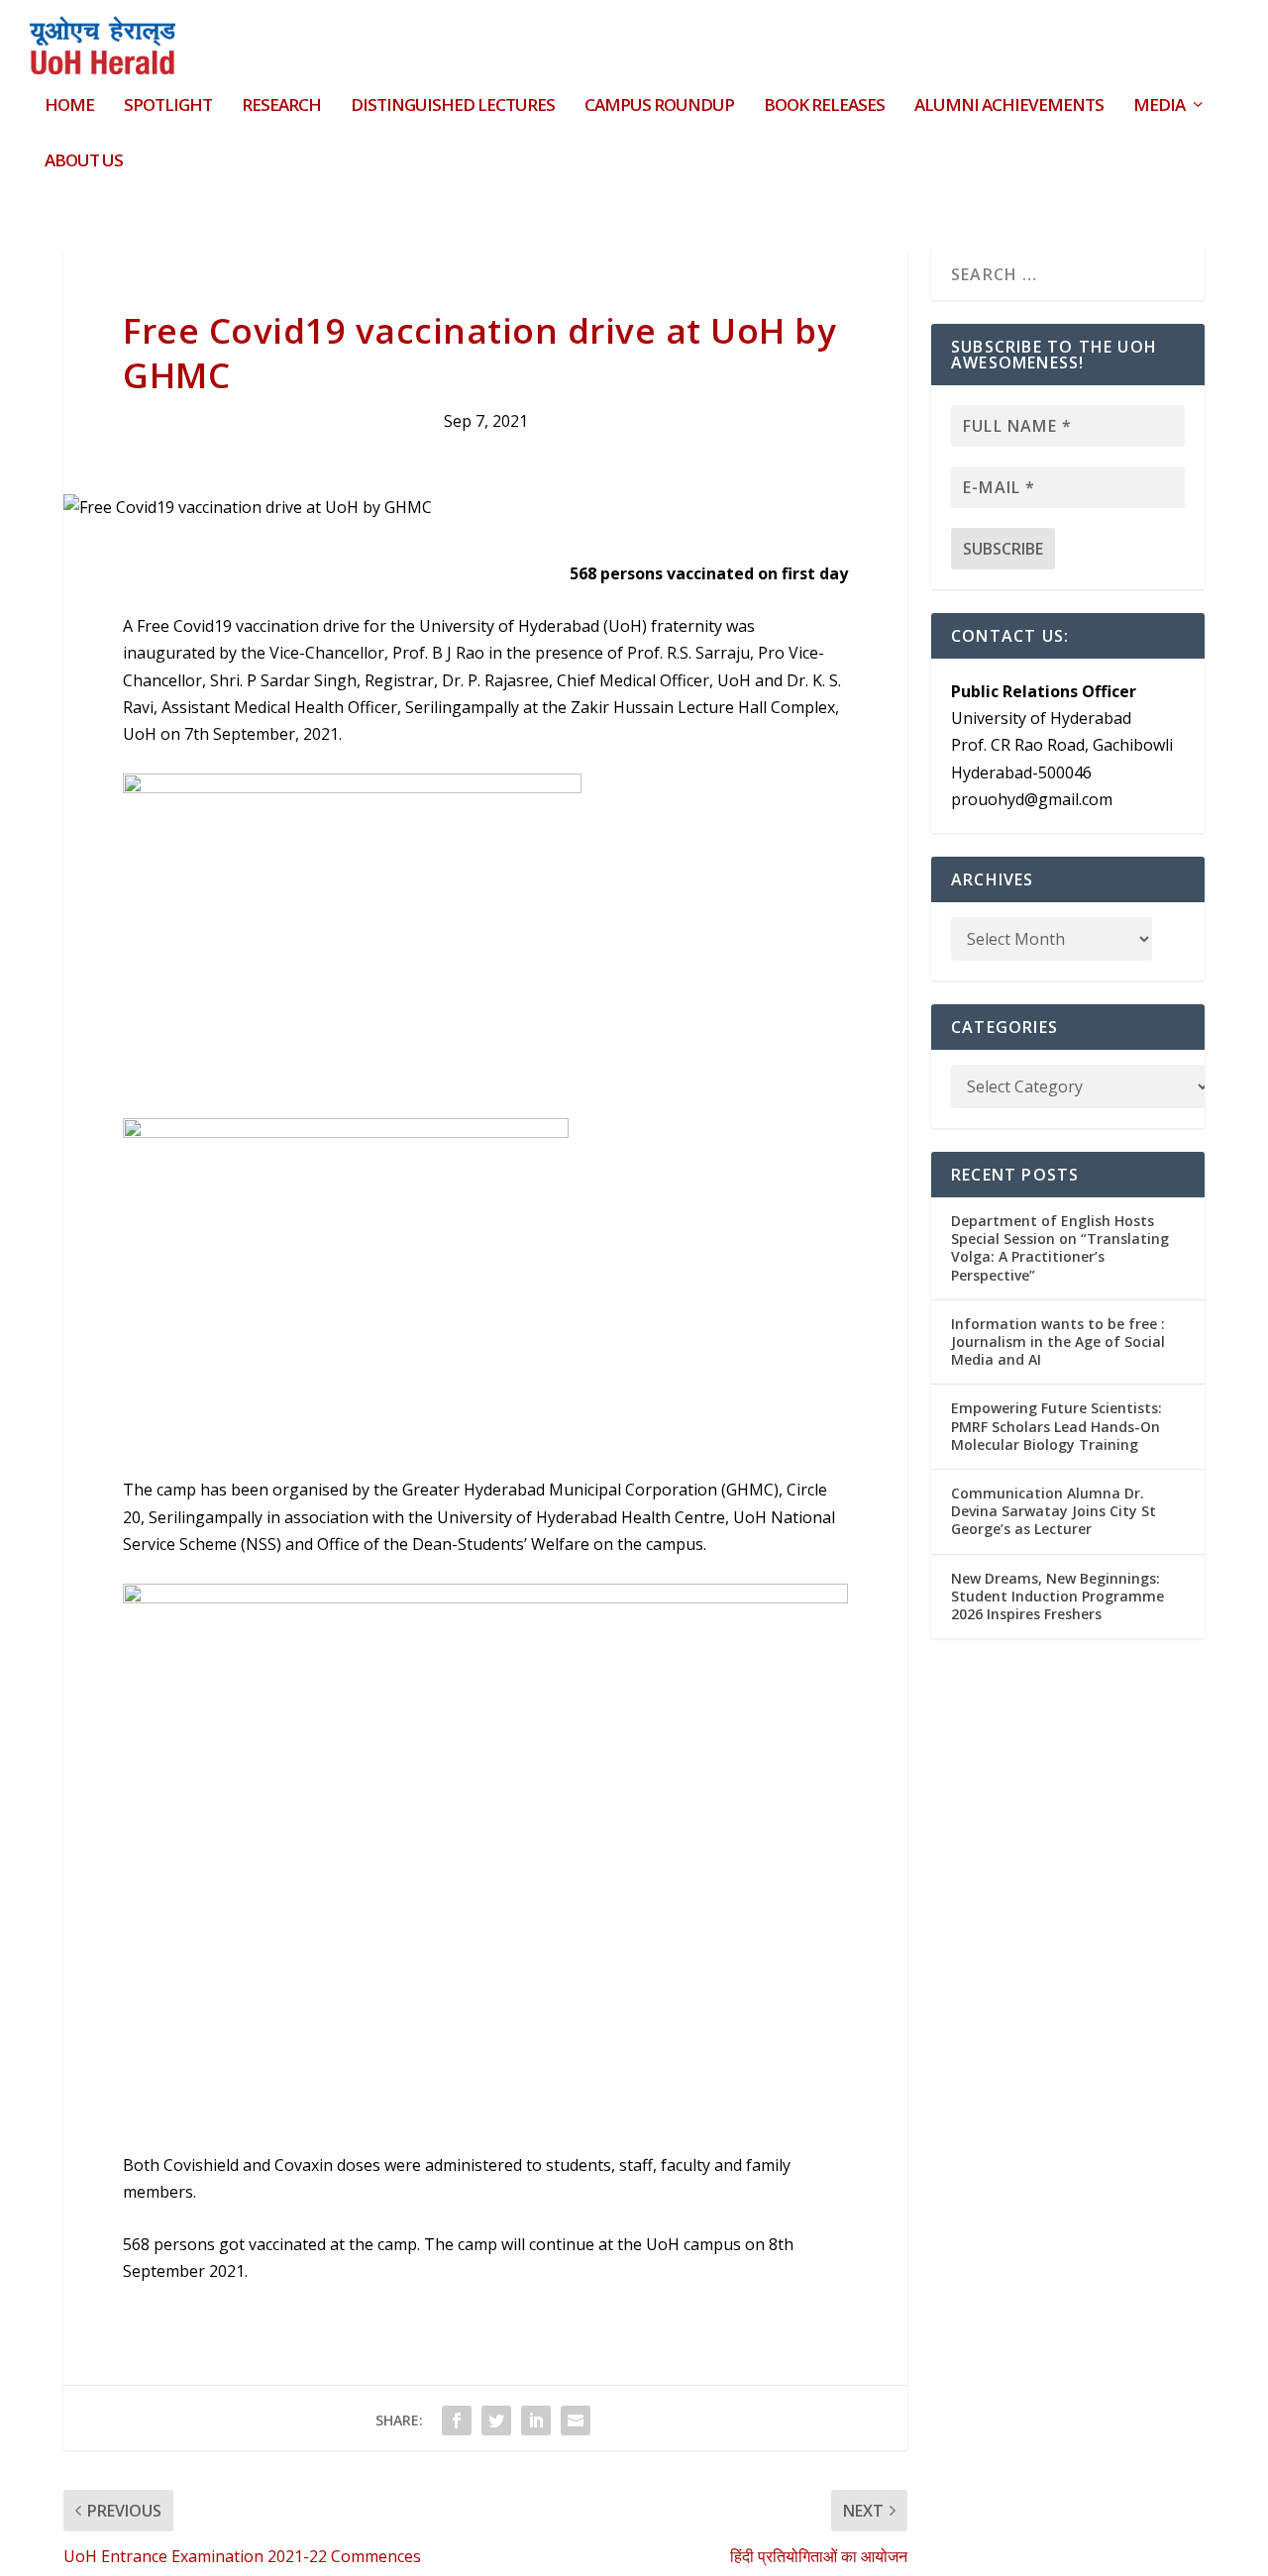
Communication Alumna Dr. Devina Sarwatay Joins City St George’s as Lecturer (1054, 1511)
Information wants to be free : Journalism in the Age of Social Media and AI (1058, 1341)
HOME (69, 106)
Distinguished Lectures (453, 106)
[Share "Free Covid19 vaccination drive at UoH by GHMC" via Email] (576, 2421)
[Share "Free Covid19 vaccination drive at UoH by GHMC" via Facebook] (457, 2421)
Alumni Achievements (1009, 106)
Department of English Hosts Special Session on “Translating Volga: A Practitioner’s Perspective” (1060, 1248)
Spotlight (168, 106)
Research (281, 106)
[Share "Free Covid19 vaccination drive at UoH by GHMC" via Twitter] (496, 2421)
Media (1159, 106)
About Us (84, 162)
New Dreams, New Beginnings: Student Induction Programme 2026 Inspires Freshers (1057, 1596)
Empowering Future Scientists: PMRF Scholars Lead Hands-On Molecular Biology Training (1057, 1426)
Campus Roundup (659, 106)
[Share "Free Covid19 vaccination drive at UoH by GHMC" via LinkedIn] (536, 2421)
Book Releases (824, 106)
